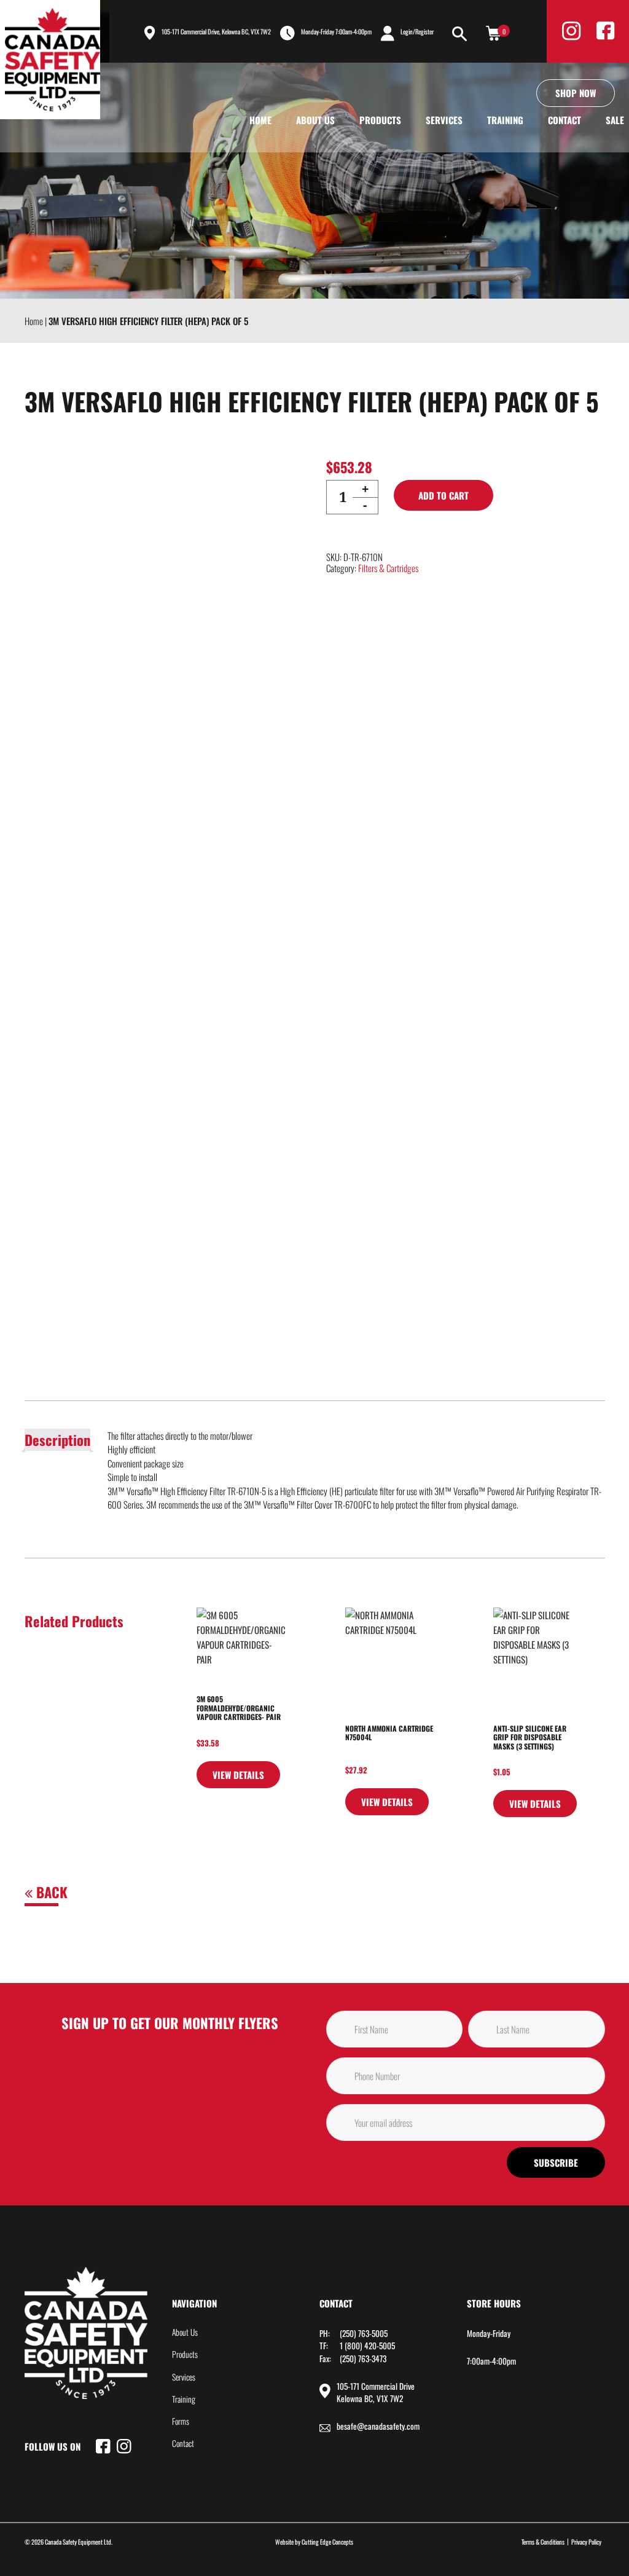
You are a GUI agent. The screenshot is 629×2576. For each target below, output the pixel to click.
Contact (565, 120)
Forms (181, 2421)
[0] (493, 33)
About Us (315, 120)
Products (380, 120)
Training (505, 120)
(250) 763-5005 (364, 2333)
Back (50, 1892)
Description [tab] (57, 1440)
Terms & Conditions (543, 2542)
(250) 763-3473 (363, 2358)
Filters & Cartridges (388, 568)
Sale (615, 120)
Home (260, 120)
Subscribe (556, 2162)
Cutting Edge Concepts (327, 2542)
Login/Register (417, 31)
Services (444, 120)
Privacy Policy (586, 2542)
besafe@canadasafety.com (378, 2426)
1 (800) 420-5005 (367, 2346)
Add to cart (443, 495)
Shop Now (576, 93)
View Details (238, 1775)
